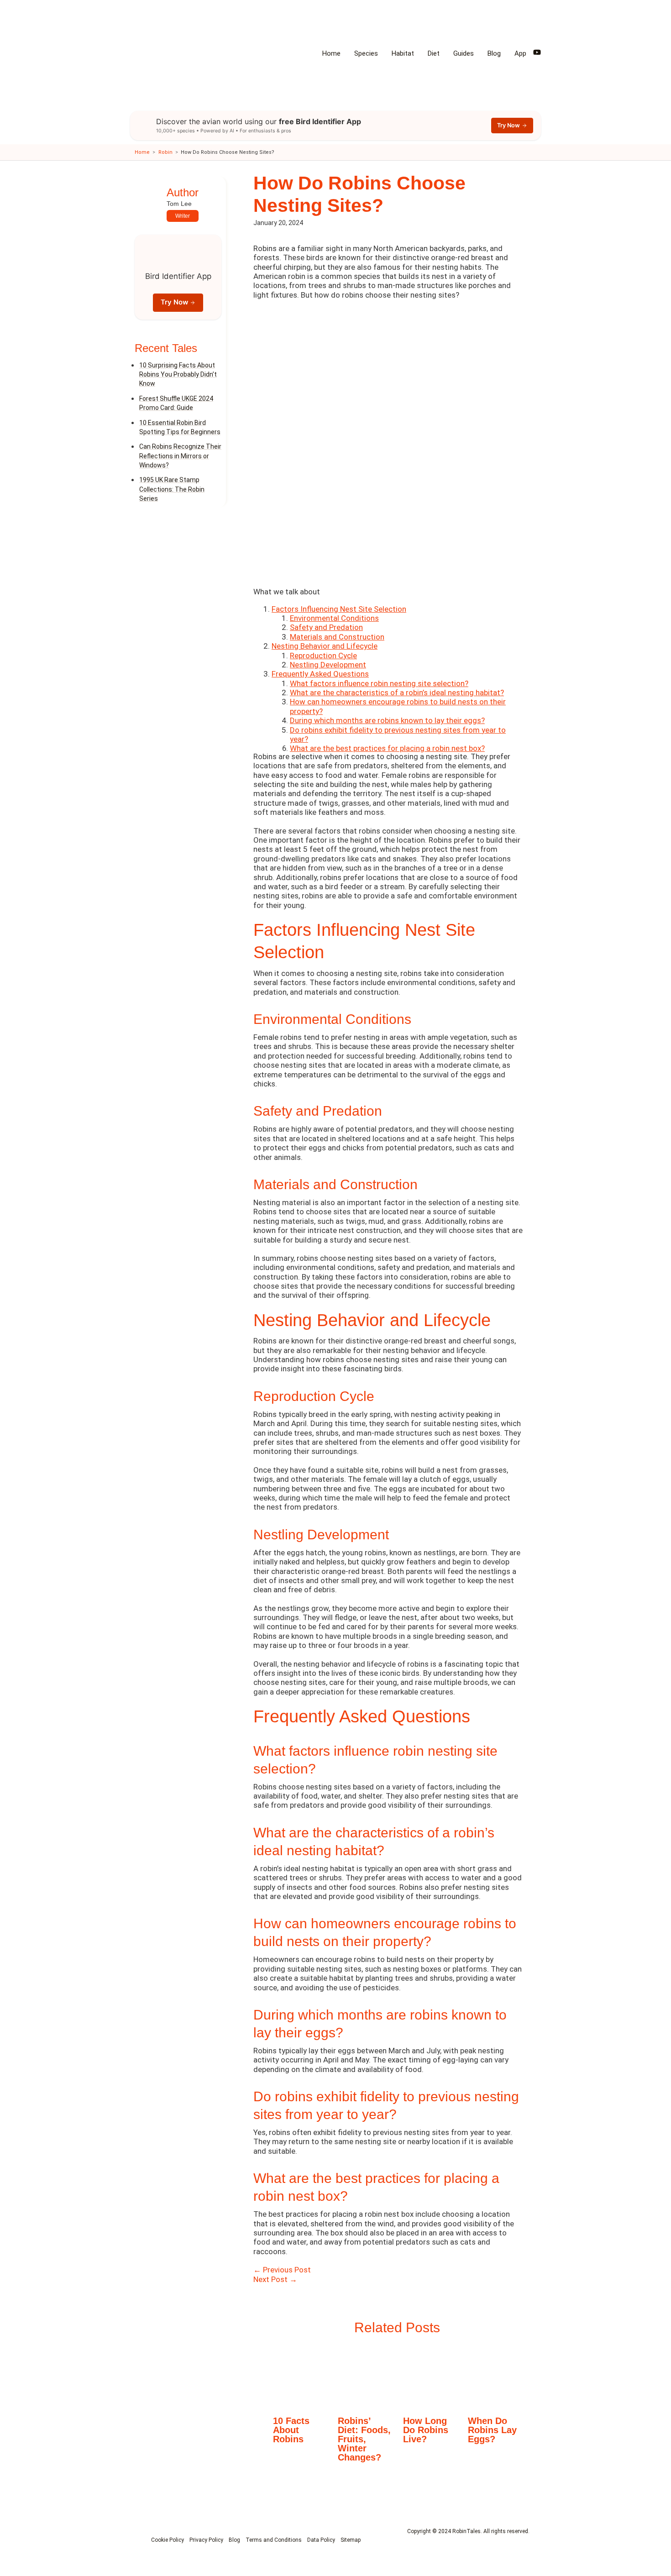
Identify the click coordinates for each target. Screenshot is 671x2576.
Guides (464, 53)
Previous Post (282, 2270)
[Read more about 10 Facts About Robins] (300, 2377)
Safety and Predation (326, 627)
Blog (494, 53)
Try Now (508, 125)
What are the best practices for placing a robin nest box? (387, 748)
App (520, 53)
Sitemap (351, 2540)
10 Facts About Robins (291, 2430)
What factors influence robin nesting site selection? (379, 683)
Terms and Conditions (274, 2540)
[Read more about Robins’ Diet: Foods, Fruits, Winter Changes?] (365, 2377)
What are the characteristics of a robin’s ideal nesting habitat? (397, 693)
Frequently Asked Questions (320, 674)
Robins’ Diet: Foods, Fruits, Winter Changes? (364, 2439)
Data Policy (321, 2540)
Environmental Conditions (334, 618)
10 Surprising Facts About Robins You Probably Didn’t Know (178, 375)
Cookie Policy (168, 2540)
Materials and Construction (337, 637)
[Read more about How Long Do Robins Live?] (430, 2377)
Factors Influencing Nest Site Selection (339, 609)
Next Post (275, 2279)
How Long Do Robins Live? (426, 2430)
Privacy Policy (206, 2540)
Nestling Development (328, 665)
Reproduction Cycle (323, 656)
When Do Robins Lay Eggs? (492, 2430)
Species (366, 53)
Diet (434, 53)
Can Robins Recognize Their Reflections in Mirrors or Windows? (180, 456)
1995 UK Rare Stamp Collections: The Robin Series (172, 490)
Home (331, 53)
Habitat (403, 53)
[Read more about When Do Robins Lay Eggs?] (495, 2377)
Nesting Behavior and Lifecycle (325, 646)
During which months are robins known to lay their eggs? (387, 720)
